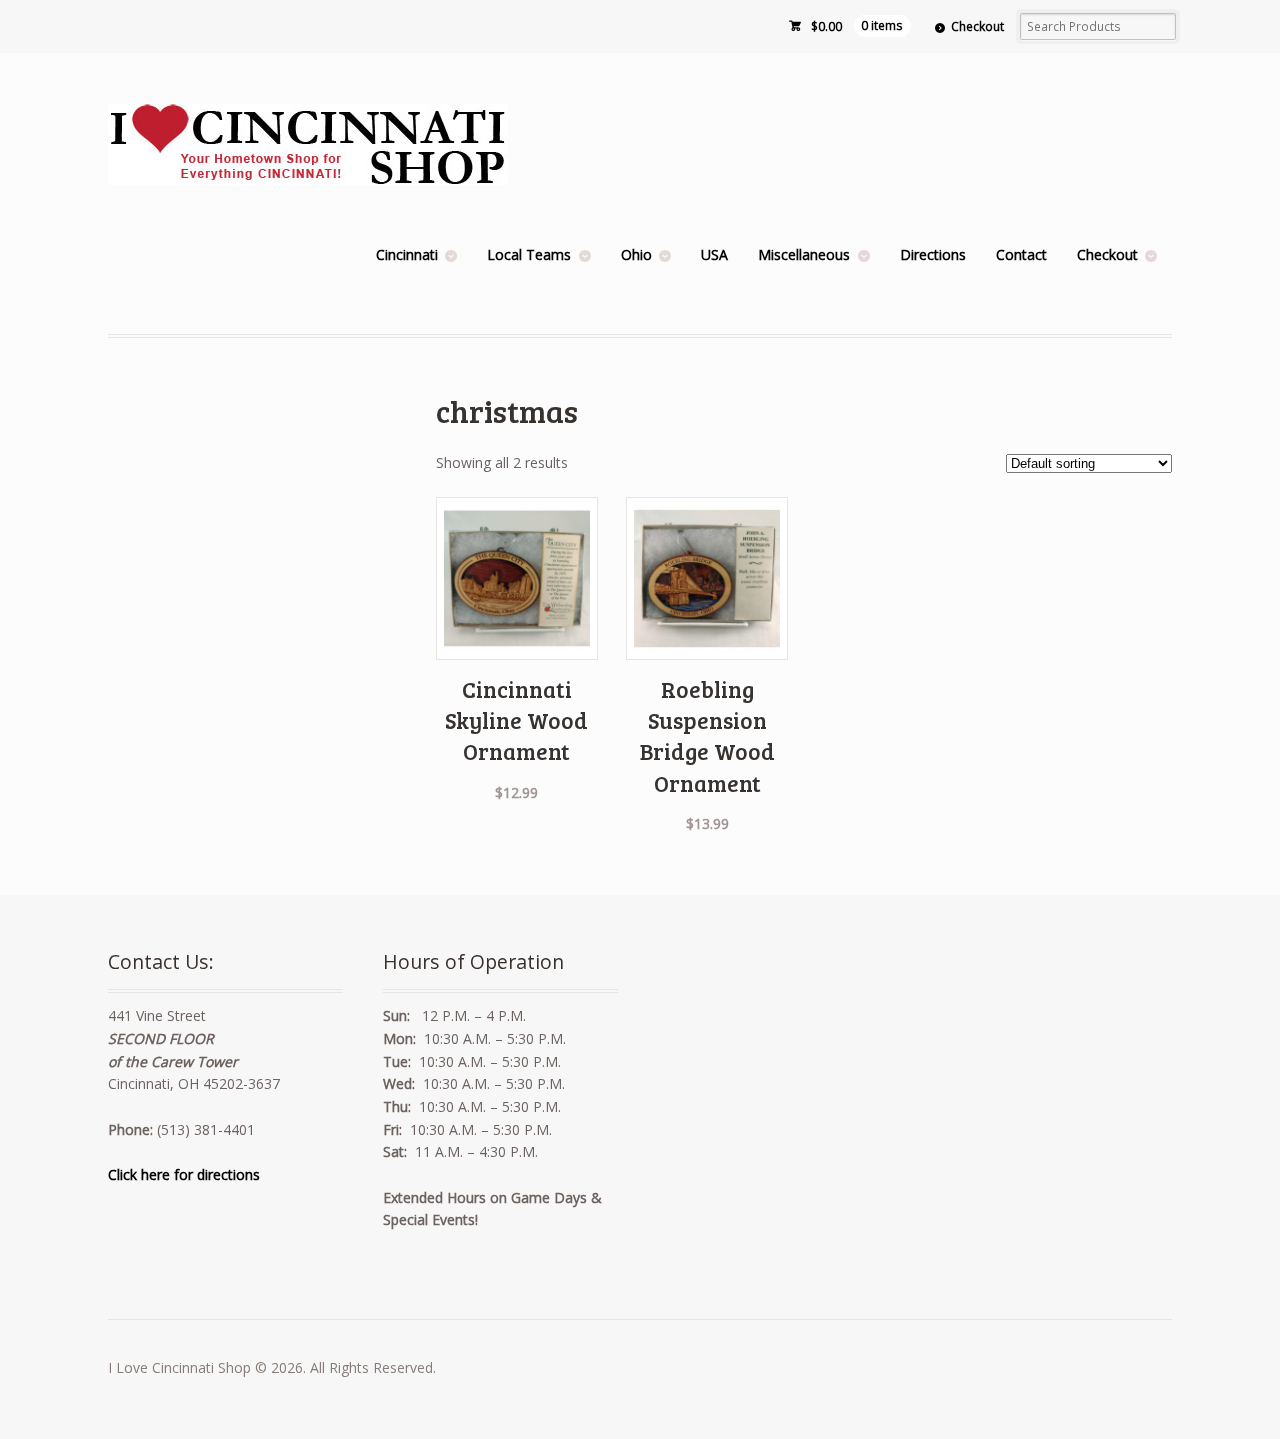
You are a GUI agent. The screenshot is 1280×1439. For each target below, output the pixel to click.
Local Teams (529, 254)
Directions (933, 254)
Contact (1021, 254)
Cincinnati (407, 254)
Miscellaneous (804, 254)
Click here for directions (184, 1174)
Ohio (636, 254)
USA (714, 254)
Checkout (977, 26)
